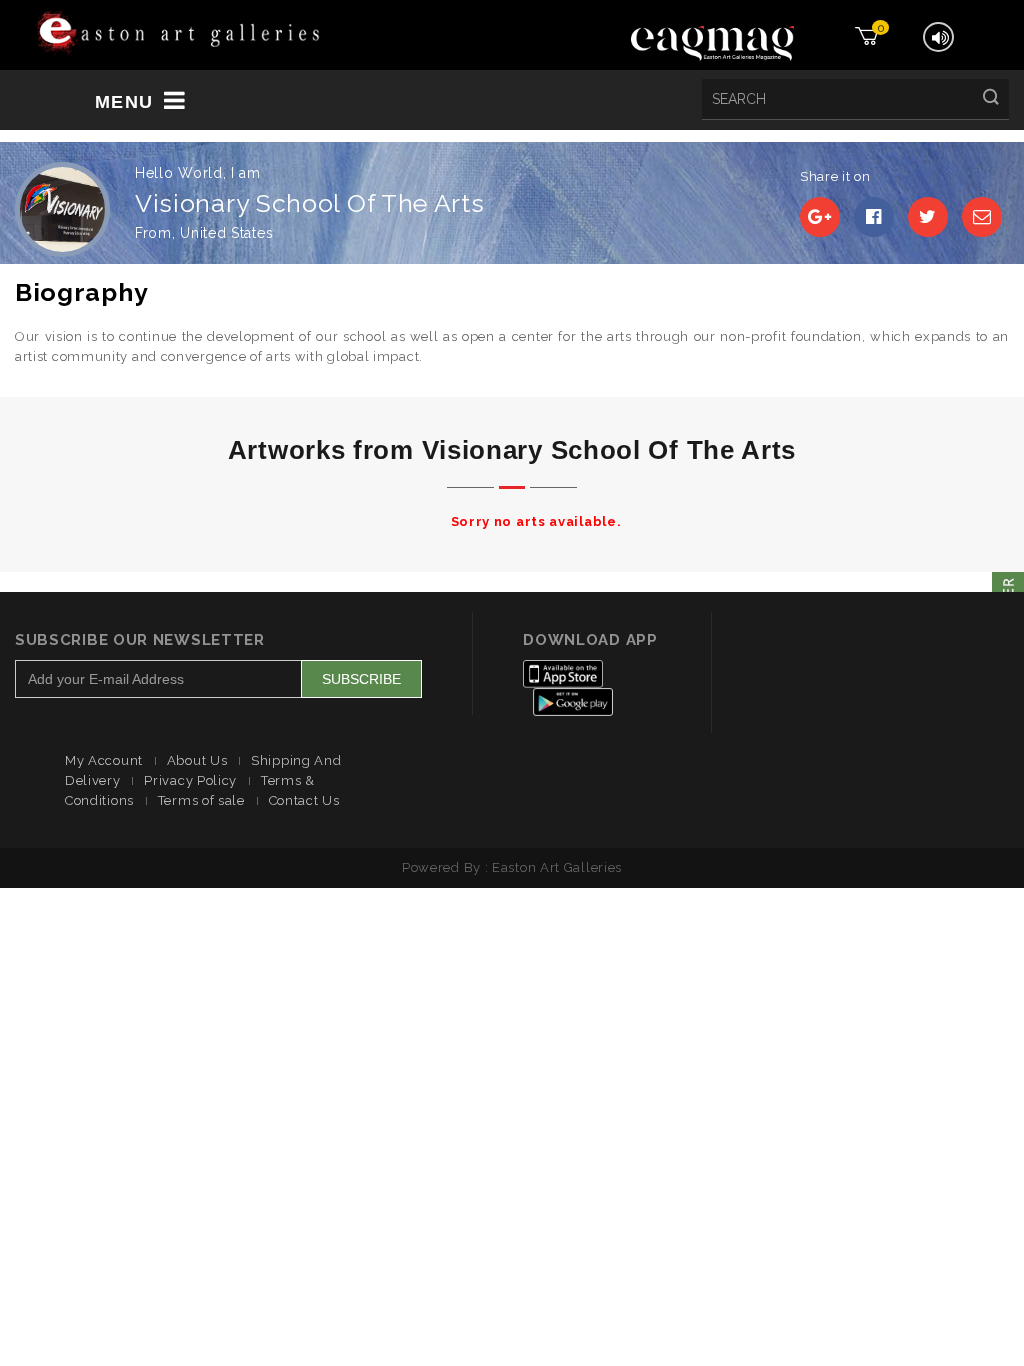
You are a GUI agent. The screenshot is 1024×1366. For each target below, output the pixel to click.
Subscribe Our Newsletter (140, 640)
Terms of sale (201, 800)
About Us (197, 760)
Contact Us (304, 800)
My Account (104, 760)
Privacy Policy (190, 780)
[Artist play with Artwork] (178, 34)
